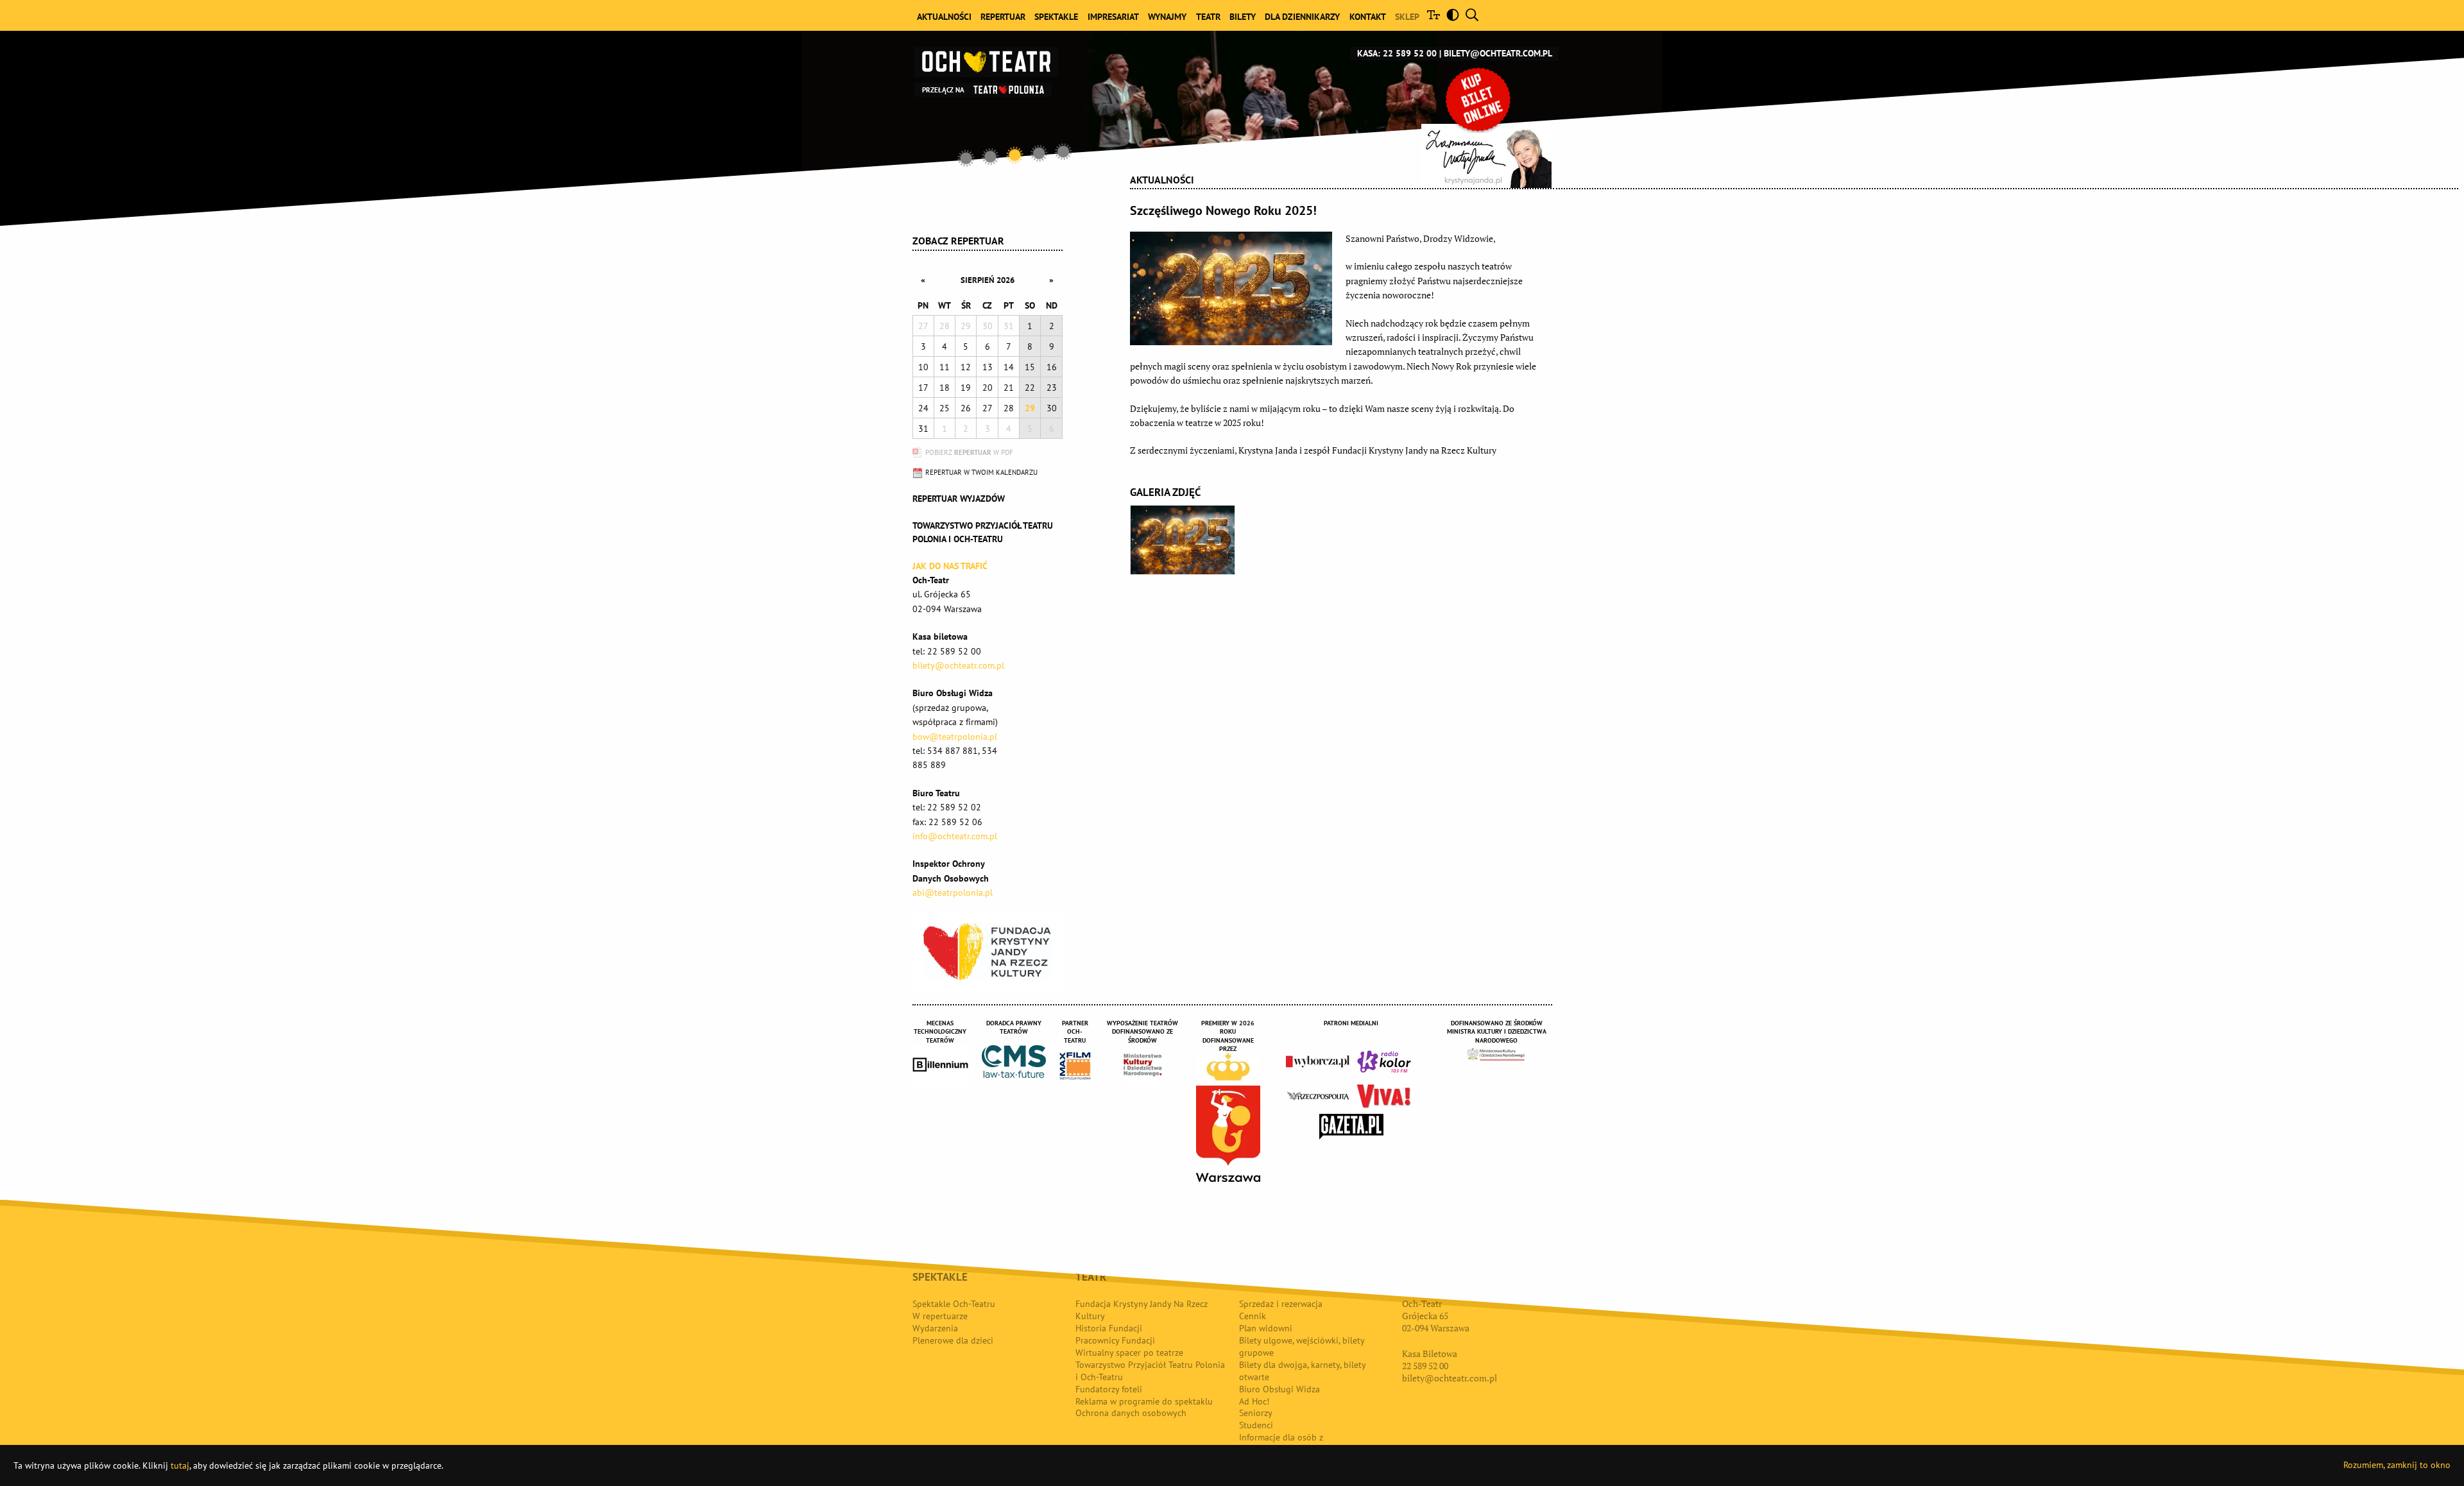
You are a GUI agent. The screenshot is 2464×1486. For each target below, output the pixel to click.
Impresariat (1113, 17)
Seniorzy (1256, 1413)
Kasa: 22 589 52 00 (1397, 53)
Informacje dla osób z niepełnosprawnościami (1285, 1443)
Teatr (1208, 17)
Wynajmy (1167, 17)
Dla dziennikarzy (1302, 17)
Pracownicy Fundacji (1115, 1340)
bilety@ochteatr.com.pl (1498, 53)
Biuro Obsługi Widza (1279, 1389)
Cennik (1253, 1316)
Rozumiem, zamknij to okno (2397, 1465)
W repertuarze (940, 1316)
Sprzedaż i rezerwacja (1281, 1304)
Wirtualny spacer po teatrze (1129, 1353)
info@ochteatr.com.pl (955, 836)
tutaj (180, 1465)
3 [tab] (1015, 155)
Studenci (1256, 1425)
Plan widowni (1266, 1328)
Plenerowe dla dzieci (953, 1340)
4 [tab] (1039, 153)
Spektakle (1056, 17)
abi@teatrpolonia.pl (953, 892)
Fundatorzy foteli (1109, 1389)
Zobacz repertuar (958, 241)
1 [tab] (966, 158)
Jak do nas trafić (950, 566)
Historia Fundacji (1109, 1328)
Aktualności (944, 17)
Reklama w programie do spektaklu (1144, 1401)
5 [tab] (1063, 151)
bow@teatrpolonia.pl (955, 737)
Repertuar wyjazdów (959, 499)
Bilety (1243, 17)
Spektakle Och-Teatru (954, 1304)
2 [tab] (991, 157)
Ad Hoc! (1254, 1401)
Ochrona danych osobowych (1131, 1413)
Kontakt (1368, 17)
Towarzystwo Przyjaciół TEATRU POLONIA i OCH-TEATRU (983, 532)
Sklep (1407, 17)
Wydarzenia (935, 1328)
